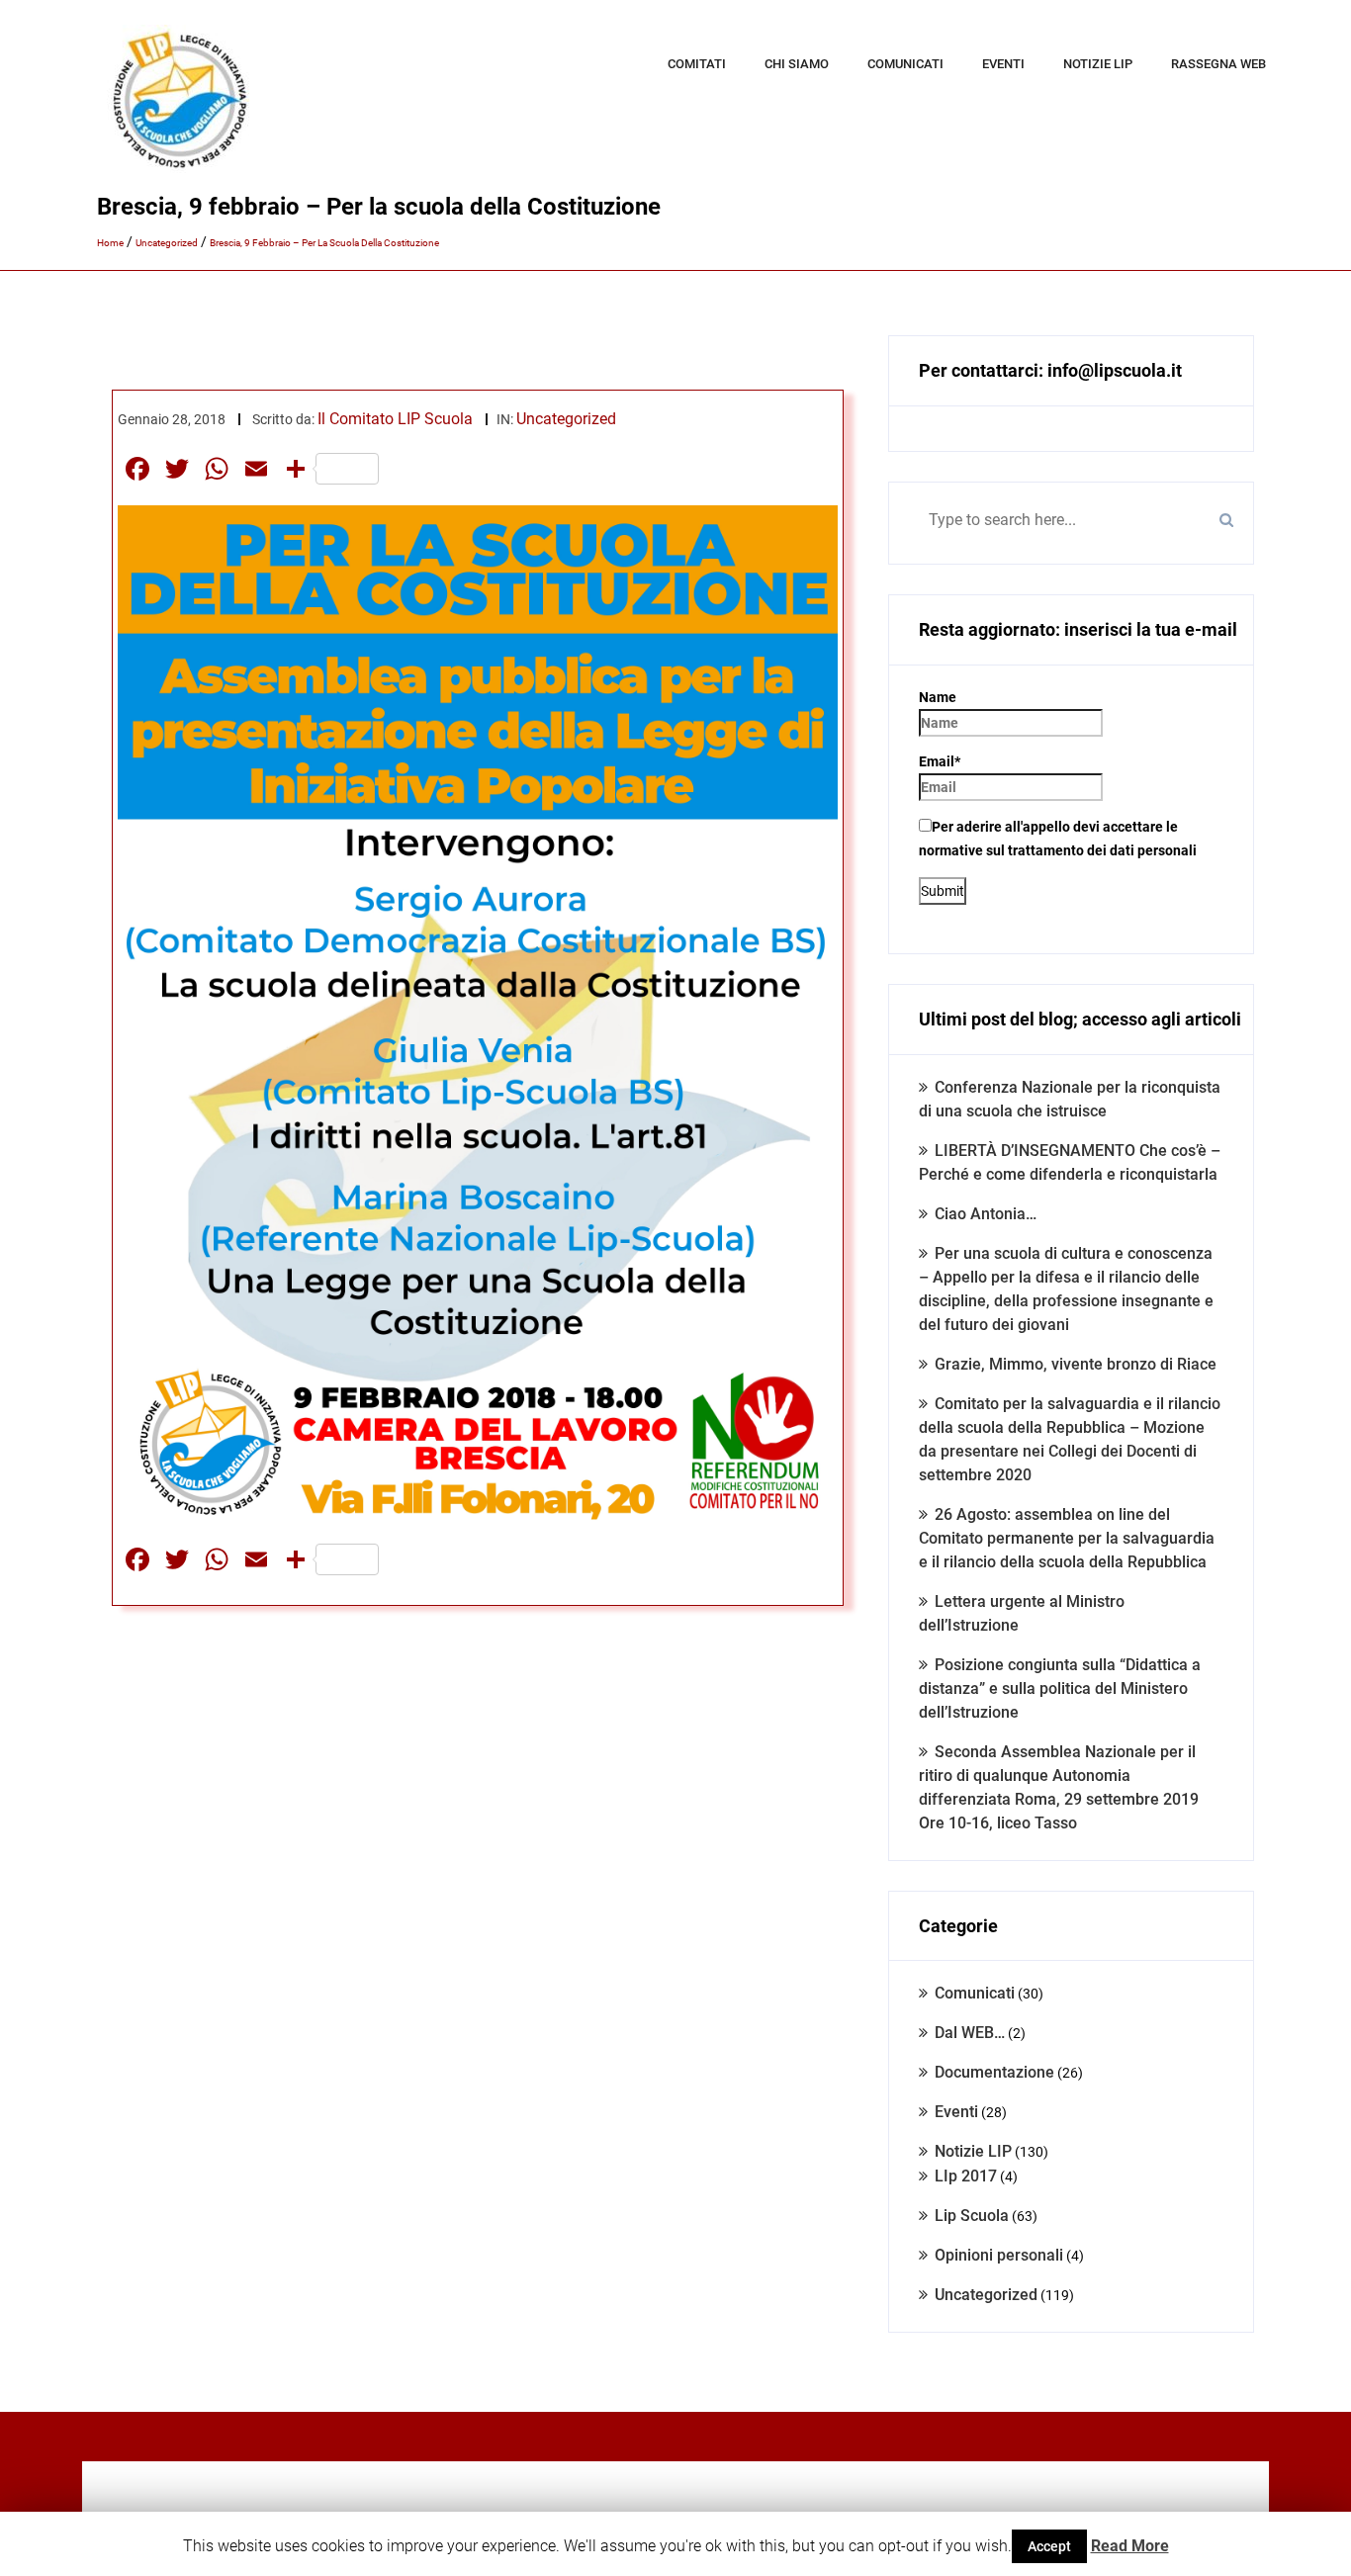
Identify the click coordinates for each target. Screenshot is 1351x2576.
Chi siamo (797, 64)
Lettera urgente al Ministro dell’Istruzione (1022, 1613)
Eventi (1003, 64)
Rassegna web (1218, 64)
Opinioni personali (999, 2255)
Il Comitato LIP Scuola (395, 419)
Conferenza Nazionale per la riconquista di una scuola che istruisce (1070, 1099)
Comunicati (905, 64)
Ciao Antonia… (986, 1214)
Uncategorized (566, 419)
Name (938, 697)
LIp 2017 (966, 2176)
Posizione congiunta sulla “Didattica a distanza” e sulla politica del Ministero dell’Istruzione (1060, 1688)
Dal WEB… (970, 2033)
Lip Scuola (972, 2216)
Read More (1130, 2546)
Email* (940, 761)
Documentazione (994, 2072)
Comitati (697, 64)
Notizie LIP (1098, 64)
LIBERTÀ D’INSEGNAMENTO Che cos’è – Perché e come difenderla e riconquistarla (1070, 1162)
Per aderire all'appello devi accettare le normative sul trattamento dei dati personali (1058, 839)
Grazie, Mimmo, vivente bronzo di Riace (1076, 1364)
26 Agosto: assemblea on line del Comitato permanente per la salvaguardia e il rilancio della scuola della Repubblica (1067, 1538)
